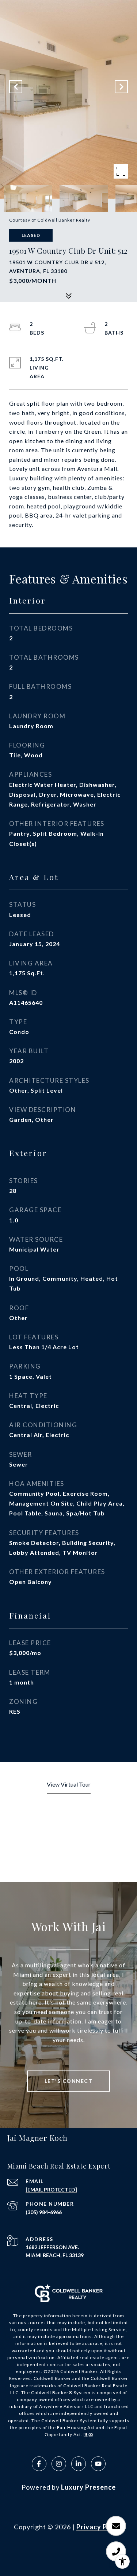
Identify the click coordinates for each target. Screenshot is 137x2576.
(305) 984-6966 (44, 2212)
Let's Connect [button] (69, 2081)
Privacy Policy (100, 2527)
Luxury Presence (88, 2487)
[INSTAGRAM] (59, 2464)
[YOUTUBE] (98, 2464)
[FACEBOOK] (39, 2464)
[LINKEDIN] (79, 2464)
